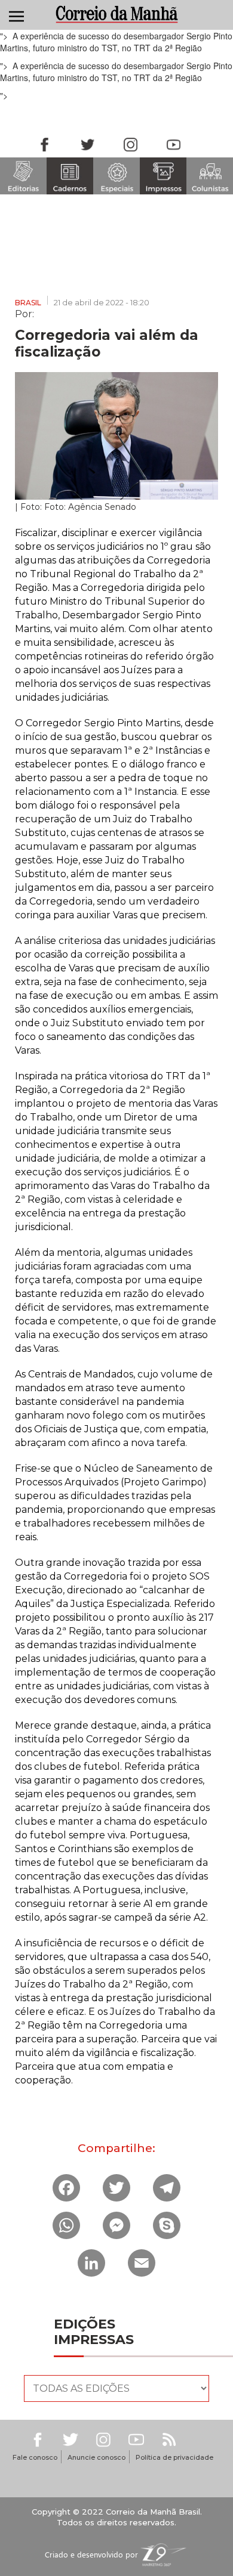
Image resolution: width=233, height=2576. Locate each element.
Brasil (28, 303)
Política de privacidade (174, 2457)
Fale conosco (35, 2457)
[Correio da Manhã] (116, 14)
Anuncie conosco (96, 2457)
